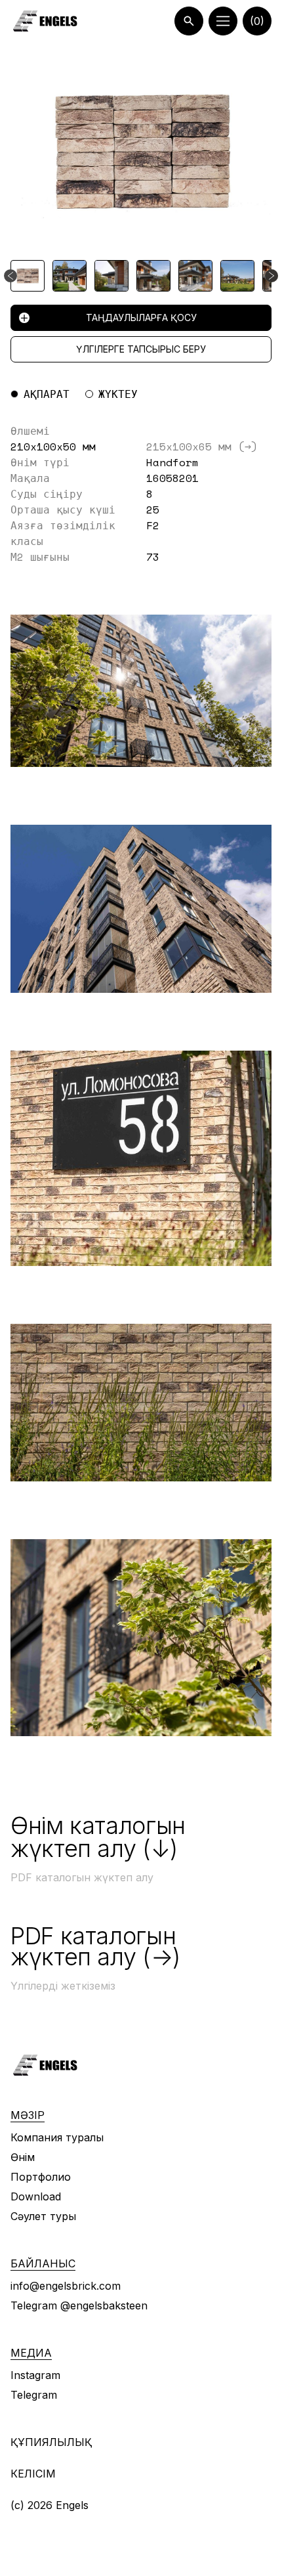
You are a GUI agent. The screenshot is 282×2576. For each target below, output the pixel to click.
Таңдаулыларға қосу (141, 317)
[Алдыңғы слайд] (10, 276)
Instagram (35, 2375)
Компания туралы (57, 2137)
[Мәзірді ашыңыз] (223, 21)
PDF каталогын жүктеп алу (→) (95, 1946)
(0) (257, 21)
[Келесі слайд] (272, 276)
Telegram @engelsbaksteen (79, 2305)
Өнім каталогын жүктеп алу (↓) (98, 1837)
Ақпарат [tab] (47, 394)
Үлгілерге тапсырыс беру (141, 349)
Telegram (34, 2395)
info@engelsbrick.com (66, 2286)
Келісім (33, 2474)
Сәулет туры (43, 2216)
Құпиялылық (51, 2442)
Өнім (23, 2157)
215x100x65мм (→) (202, 447)
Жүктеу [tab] (118, 394)
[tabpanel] (141, 494)
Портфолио (41, 2177)
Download (36, 2196)
